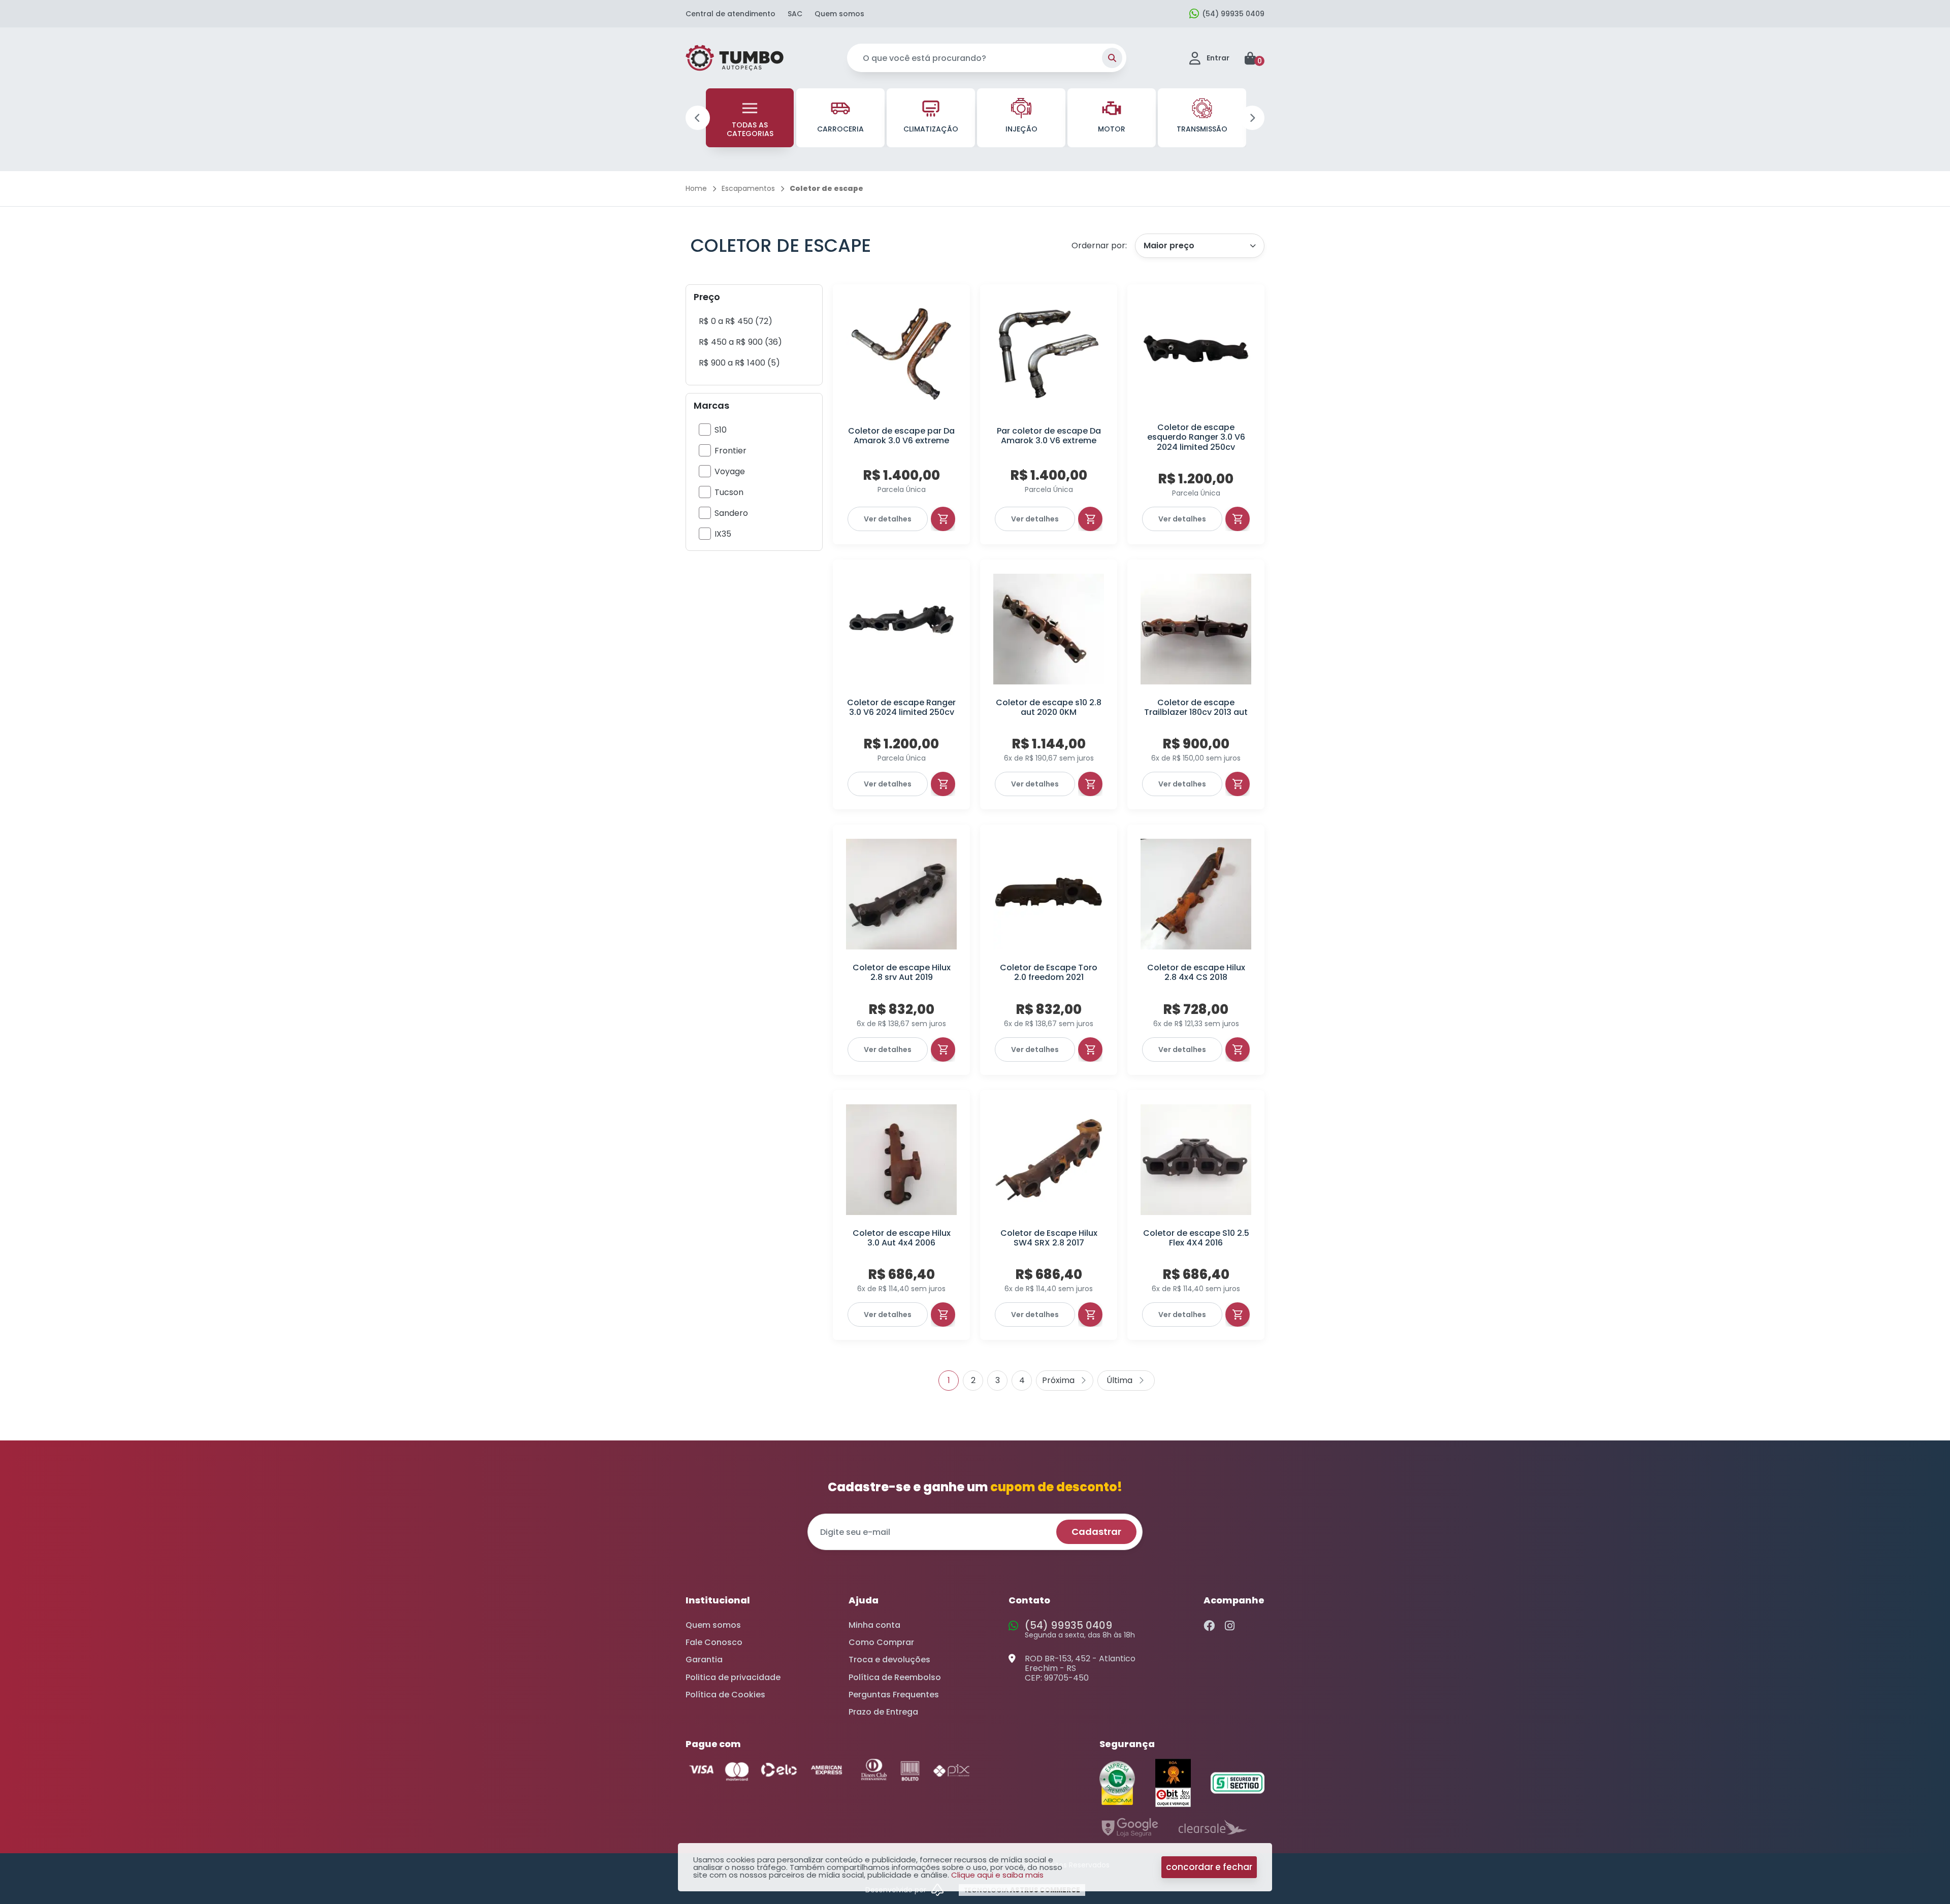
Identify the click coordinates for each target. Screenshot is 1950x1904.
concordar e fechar (1209, 1867)
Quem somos (839, 14)
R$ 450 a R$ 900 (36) (740, 342)
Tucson (729, 492)
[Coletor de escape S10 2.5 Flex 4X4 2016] (1196, 1160)
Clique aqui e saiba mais (997, 1875)
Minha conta (874, 1625)
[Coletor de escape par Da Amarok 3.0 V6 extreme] (901, 354)
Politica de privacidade (733, 1677)
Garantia (704, 1660)
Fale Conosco (714, 1642)
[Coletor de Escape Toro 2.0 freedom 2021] (1049, 894)
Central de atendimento (730, 14)
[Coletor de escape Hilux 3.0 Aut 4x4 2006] (901, 1160)
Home (696, 188)
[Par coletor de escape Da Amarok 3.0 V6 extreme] (1049, 354)
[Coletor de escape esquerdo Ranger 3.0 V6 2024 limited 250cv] (1196, 354)
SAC (795, 14)
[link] (736, 321)
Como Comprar (881, 1642)
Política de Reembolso (895, 1677)
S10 (721, 430)
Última (1126, 1381)
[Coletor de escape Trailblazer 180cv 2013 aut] (1196, 629)
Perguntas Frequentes (894, 1695)
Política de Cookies (725, 1695)
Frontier (730, 451)
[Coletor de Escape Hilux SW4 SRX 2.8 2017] (1049, 1160)
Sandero (731, 513)
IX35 (723, 534)
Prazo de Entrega (883, 1712)
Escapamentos (748, 188)
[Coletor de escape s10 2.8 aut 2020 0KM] (1049, 629)
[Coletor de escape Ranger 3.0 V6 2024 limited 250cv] (901, 629)
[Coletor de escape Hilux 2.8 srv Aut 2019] (901, 894)
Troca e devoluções (889, 1660)
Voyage (730, 471)
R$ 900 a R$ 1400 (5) (739, 363)
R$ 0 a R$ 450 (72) (736, 321)
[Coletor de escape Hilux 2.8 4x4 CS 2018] (1196, 894)
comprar (943, 519)
